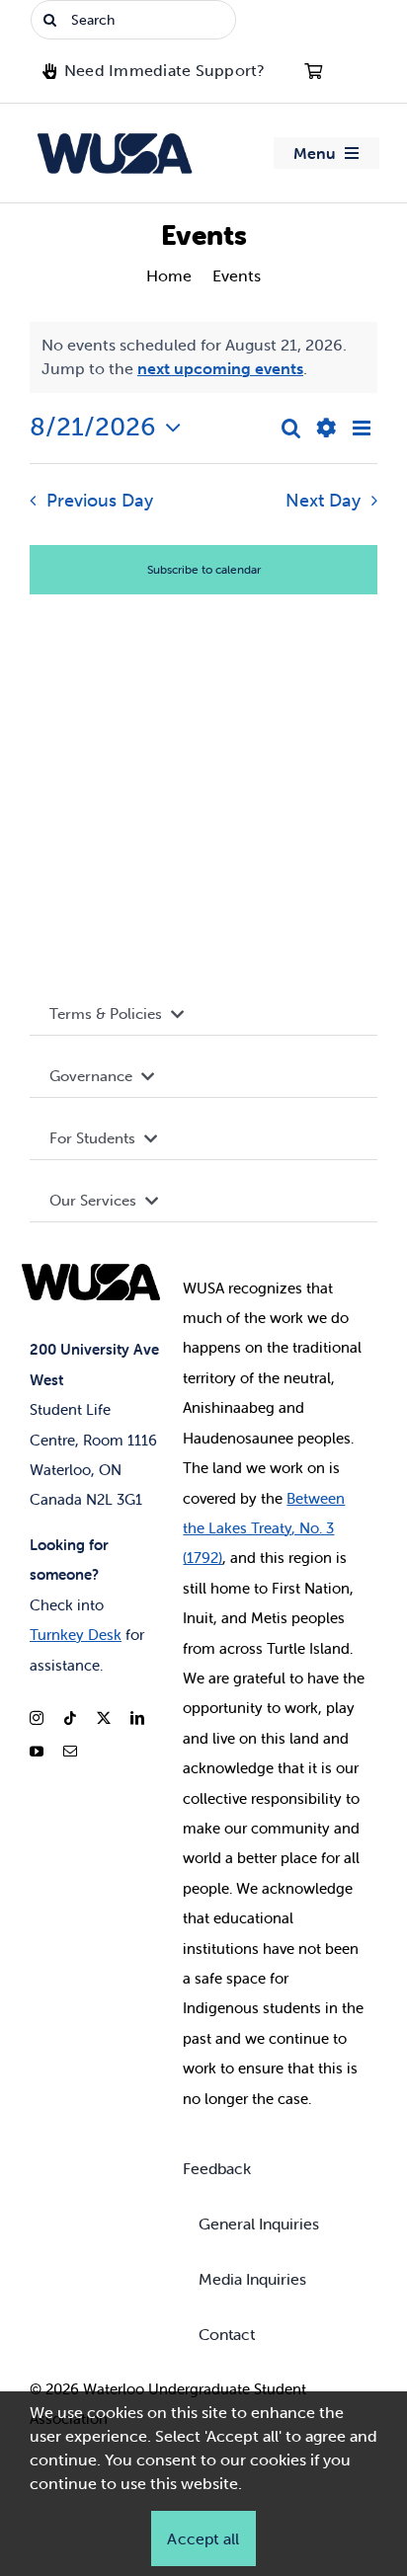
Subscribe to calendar (204, 569)
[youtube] (37, 1752)
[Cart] (313, 71)
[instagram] (37, 1718)
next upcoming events (220, 369)
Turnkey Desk (76, 1635)
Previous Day (99, 501)
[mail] (70, 1752)
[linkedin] (137, 1718)
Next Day (323, 501)
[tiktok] (70, 1718)
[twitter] (104, 1718)
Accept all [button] (203, 2538)
